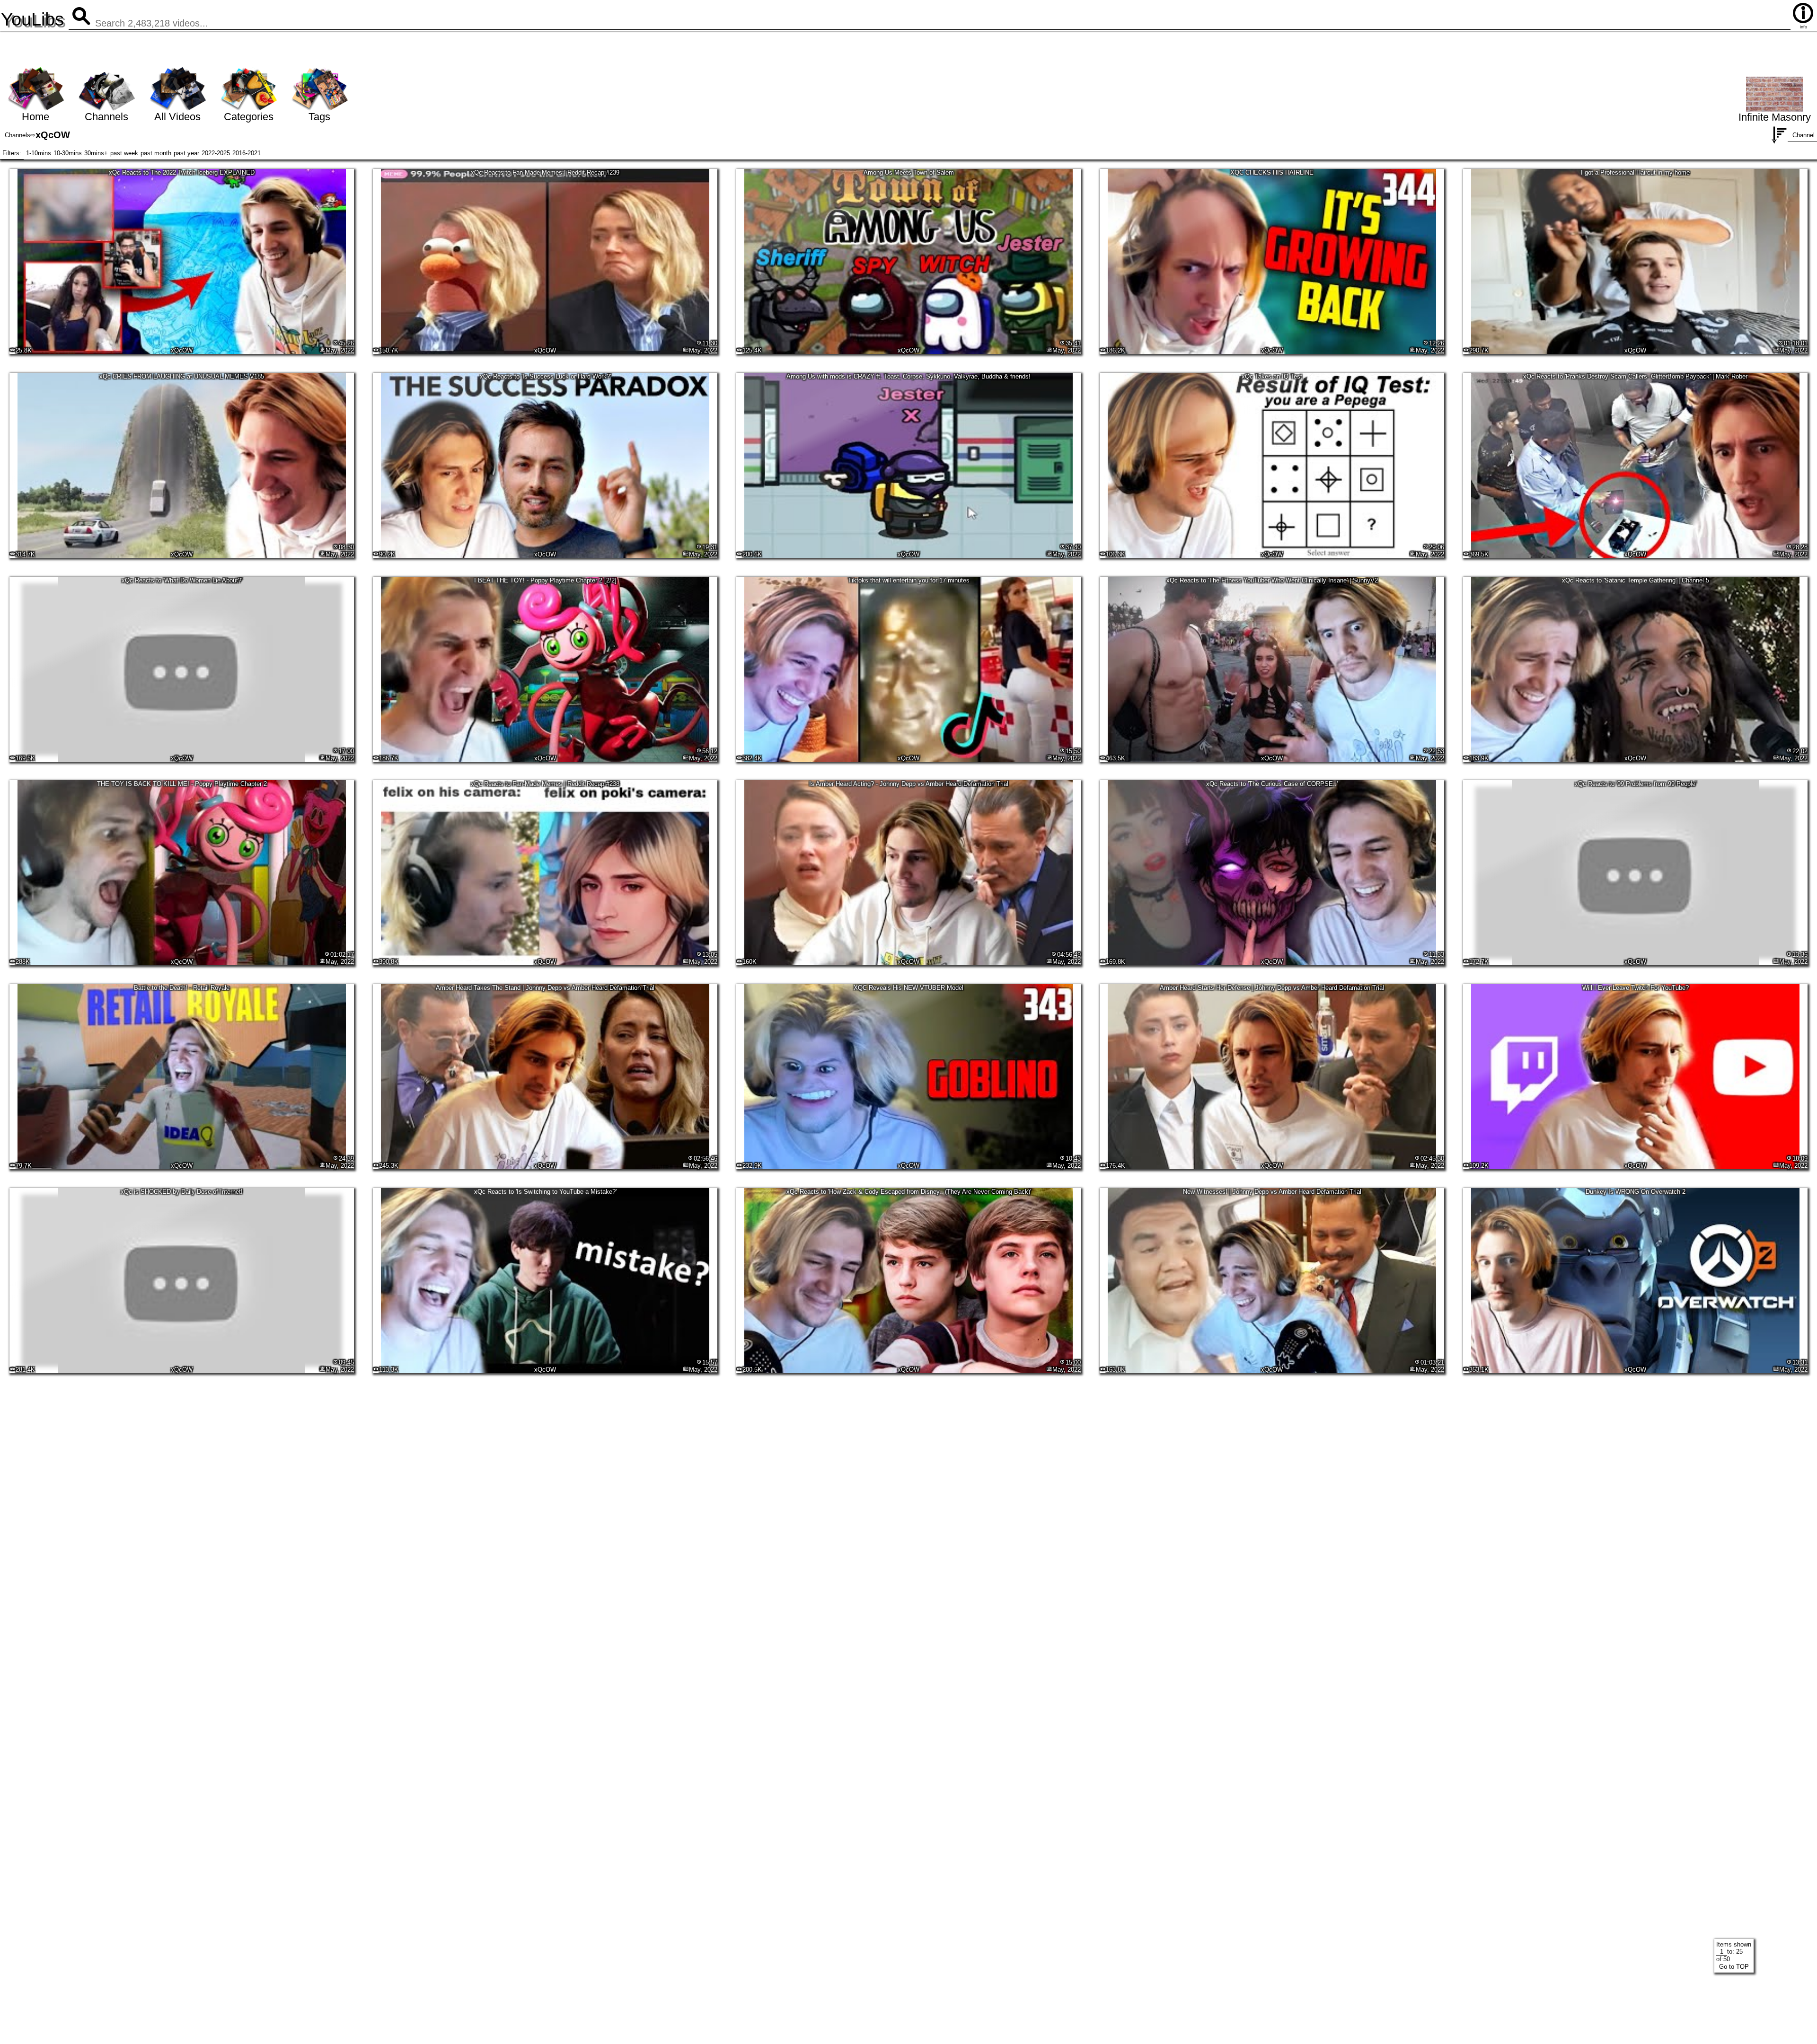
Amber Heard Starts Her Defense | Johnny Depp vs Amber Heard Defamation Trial (1272, 988)
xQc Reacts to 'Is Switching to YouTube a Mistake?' (545, 1192)
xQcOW (182, 350)
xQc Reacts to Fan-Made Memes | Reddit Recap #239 (545, 172)
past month (156, 153)
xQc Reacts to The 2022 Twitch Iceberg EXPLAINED (182, 172)
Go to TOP (1734, 1967)
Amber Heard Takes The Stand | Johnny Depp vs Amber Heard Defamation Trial (545, 988)
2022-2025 (216, 153)
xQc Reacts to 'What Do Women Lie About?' (182, 580)
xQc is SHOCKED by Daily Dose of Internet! (182, 1192)
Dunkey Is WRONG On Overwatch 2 (1636, 1192)
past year (186, 153)
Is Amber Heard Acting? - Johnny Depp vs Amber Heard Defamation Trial (909, 784)
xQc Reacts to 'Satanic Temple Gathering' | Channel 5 (1636, 580)
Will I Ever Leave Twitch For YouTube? (1636, 988)
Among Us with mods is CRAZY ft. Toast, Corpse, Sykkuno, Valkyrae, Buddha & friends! (908, 376)
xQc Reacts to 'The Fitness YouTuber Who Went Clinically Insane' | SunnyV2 (1272, 580)
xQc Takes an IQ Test (1272, 376)
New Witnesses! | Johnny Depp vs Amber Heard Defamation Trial (1272, 1192)
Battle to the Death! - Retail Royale (182, 988)
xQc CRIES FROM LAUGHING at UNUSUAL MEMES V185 (182, 376)
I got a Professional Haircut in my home (1635, 172)
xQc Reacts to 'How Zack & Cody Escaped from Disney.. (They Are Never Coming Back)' (909, 1192)
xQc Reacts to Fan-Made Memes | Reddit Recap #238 (545, 784)
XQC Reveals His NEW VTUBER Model (908, 988)
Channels (18, 135)
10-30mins (68, 153)
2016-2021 (247, 153)
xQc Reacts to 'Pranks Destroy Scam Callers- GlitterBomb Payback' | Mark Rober (1635, 376)
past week (124, 153)
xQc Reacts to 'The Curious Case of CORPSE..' (1272, 784)
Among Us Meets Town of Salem (909, 172)
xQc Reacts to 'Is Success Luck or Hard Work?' (545, 376)
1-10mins (39, 153)
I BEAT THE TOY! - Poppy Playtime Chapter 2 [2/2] (545, 580)
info (1804, 27)
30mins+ (96, 153)
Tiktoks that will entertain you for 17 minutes (909, 580)
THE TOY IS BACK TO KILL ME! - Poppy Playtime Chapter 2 (182, 784)
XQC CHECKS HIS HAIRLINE (1272, 172)
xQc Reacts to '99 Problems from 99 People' (1636, 784)
